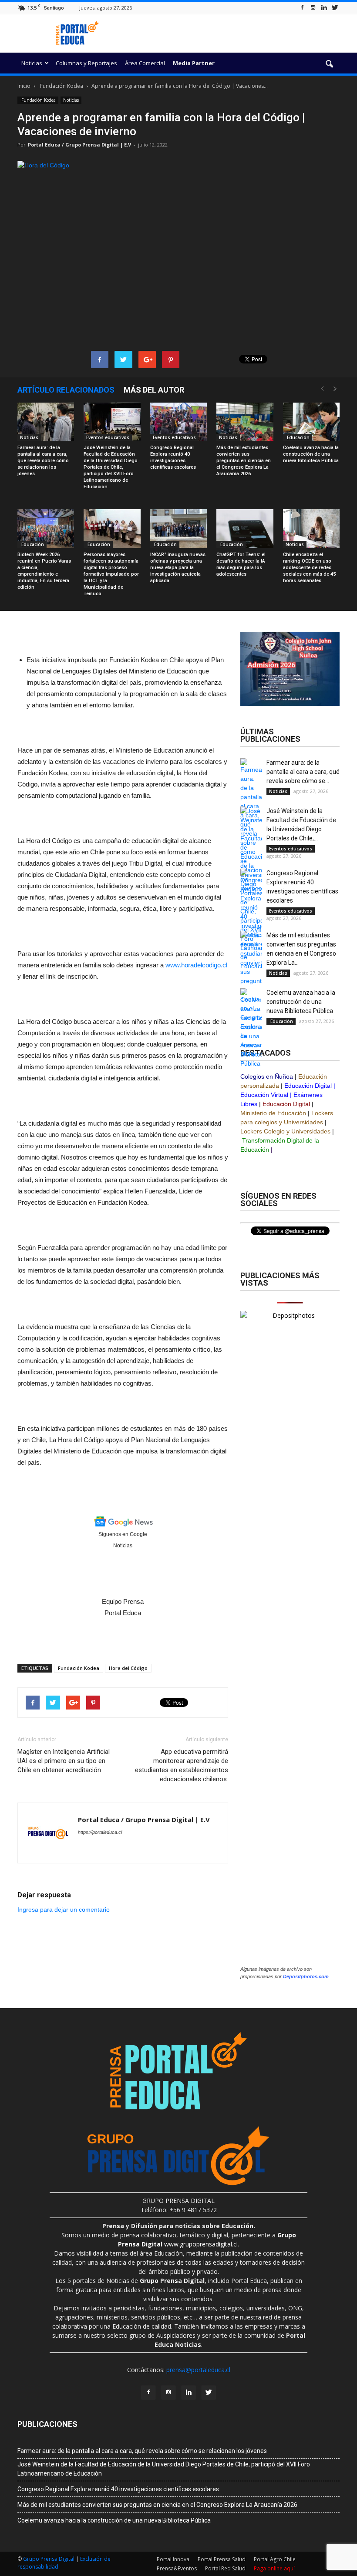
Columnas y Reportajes (86, 63)
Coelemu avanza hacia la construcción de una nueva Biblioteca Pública (311, 454)
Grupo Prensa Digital (49, 2559)
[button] (329, 64)
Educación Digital (308, 1086)
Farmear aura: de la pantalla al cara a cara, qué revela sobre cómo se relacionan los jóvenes (43, 461)
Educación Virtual (264, 1095)
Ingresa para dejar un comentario (64, 1910)
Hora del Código (128, 1668)
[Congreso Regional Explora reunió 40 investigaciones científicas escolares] (178, 422)
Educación (298, 437)
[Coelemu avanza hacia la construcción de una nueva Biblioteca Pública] (311, 422)
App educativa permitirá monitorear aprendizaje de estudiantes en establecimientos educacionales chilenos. (182, 1765)
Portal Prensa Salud (222, 2559)
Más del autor (154, 390)
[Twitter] (335, 8)
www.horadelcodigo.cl (196, 965)
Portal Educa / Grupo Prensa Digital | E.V (79, 145)
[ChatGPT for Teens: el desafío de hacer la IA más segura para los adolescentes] (245, 529)
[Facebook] (302, 8)
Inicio (24, 86)
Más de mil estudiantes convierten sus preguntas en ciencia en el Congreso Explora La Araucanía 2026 (244, 461)
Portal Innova (173, 2559)
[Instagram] (313, 8)
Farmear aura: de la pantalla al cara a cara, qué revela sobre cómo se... (303, 772)
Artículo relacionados (66, 390)
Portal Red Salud (225, 2568)
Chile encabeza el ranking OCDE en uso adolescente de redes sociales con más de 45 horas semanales (309, 568)
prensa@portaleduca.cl (198, 2370)
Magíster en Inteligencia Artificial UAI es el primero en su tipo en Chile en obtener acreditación (64, 1761)
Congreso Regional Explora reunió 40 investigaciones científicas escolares (118, 2489)
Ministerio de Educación (273, 1113)
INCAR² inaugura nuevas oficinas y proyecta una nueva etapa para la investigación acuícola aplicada (178, 568)
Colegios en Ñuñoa (267, 1076)
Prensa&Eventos (177, 2568)
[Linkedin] (324, 8)
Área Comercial (145, 63)
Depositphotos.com (306, 1976)
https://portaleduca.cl (100, 1832)
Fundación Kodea (38, 100)
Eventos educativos (108, 437)
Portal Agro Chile (275, 2559)
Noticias (32, 63)
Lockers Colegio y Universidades (285, 1131)
